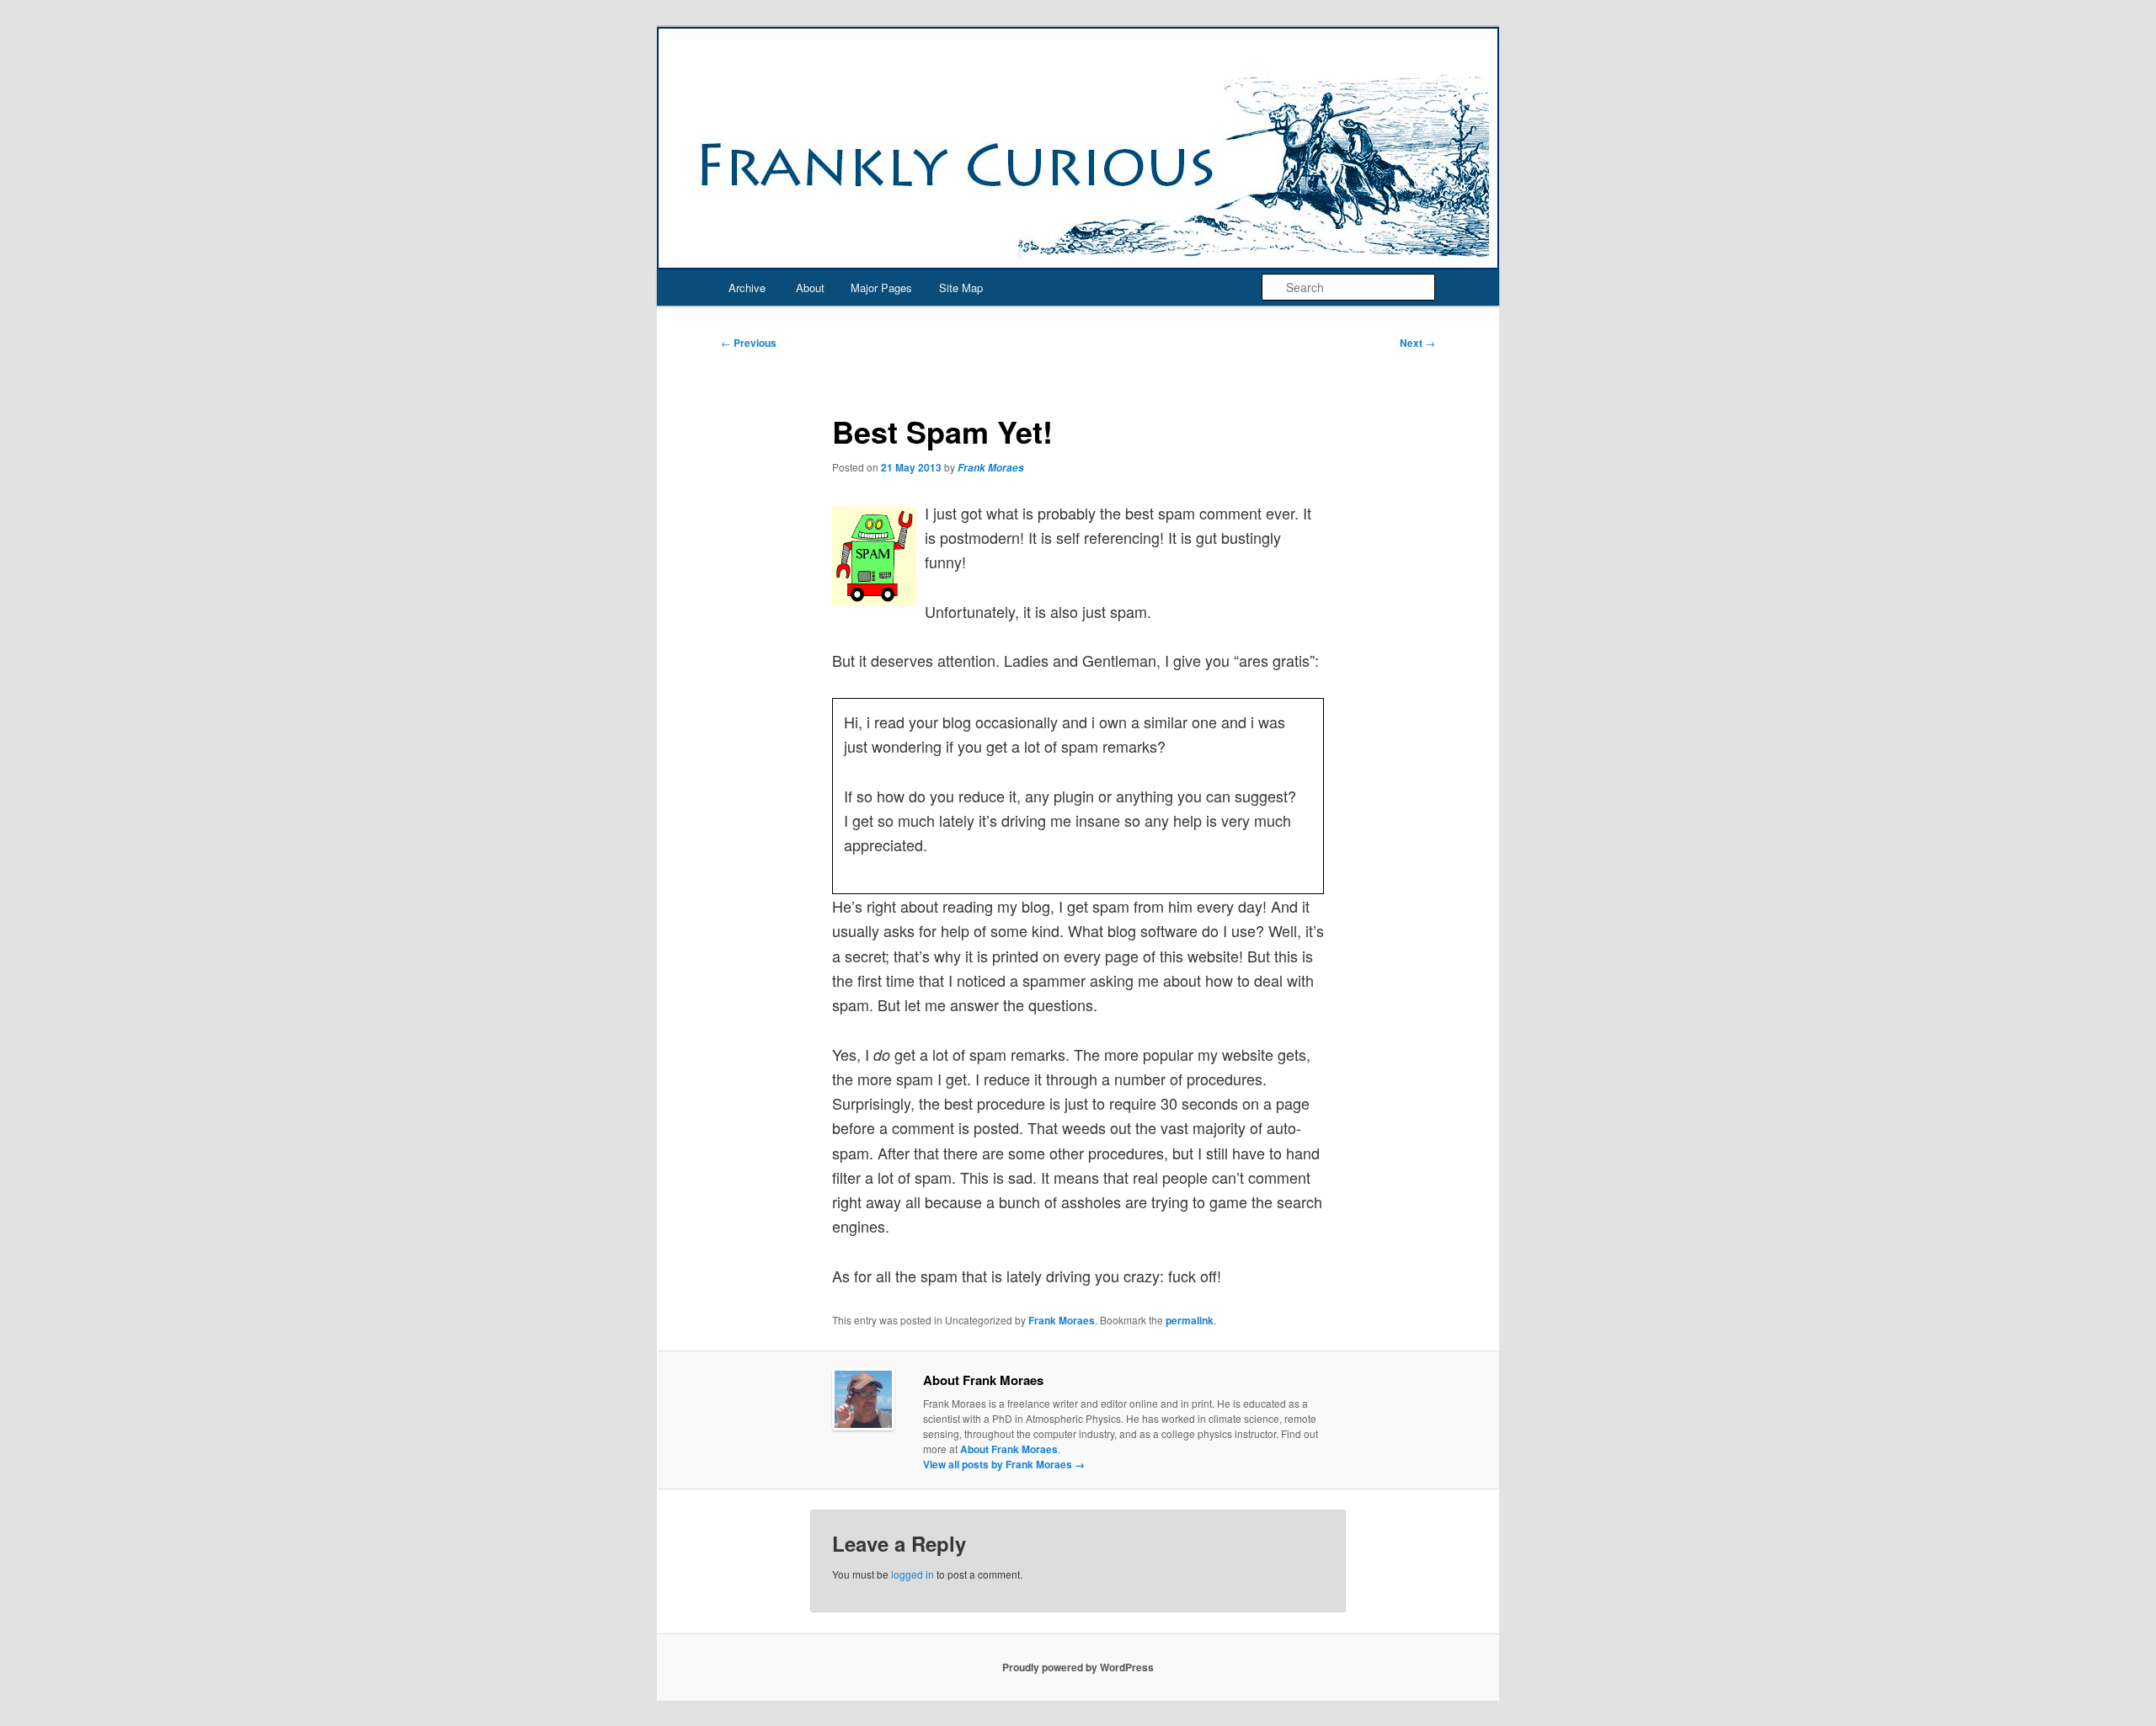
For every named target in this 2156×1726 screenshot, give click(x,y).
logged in (913, 1574)
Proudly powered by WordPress (1078, 1667)
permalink (1190, 1320)
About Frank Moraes (1009, 1449)
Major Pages (881, 288)
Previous (749, 343)
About (810, 288)
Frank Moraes (991, 468)
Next (1417, 343)
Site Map (961, 288)
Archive (747, 288)
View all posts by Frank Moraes (1004, 1464)
